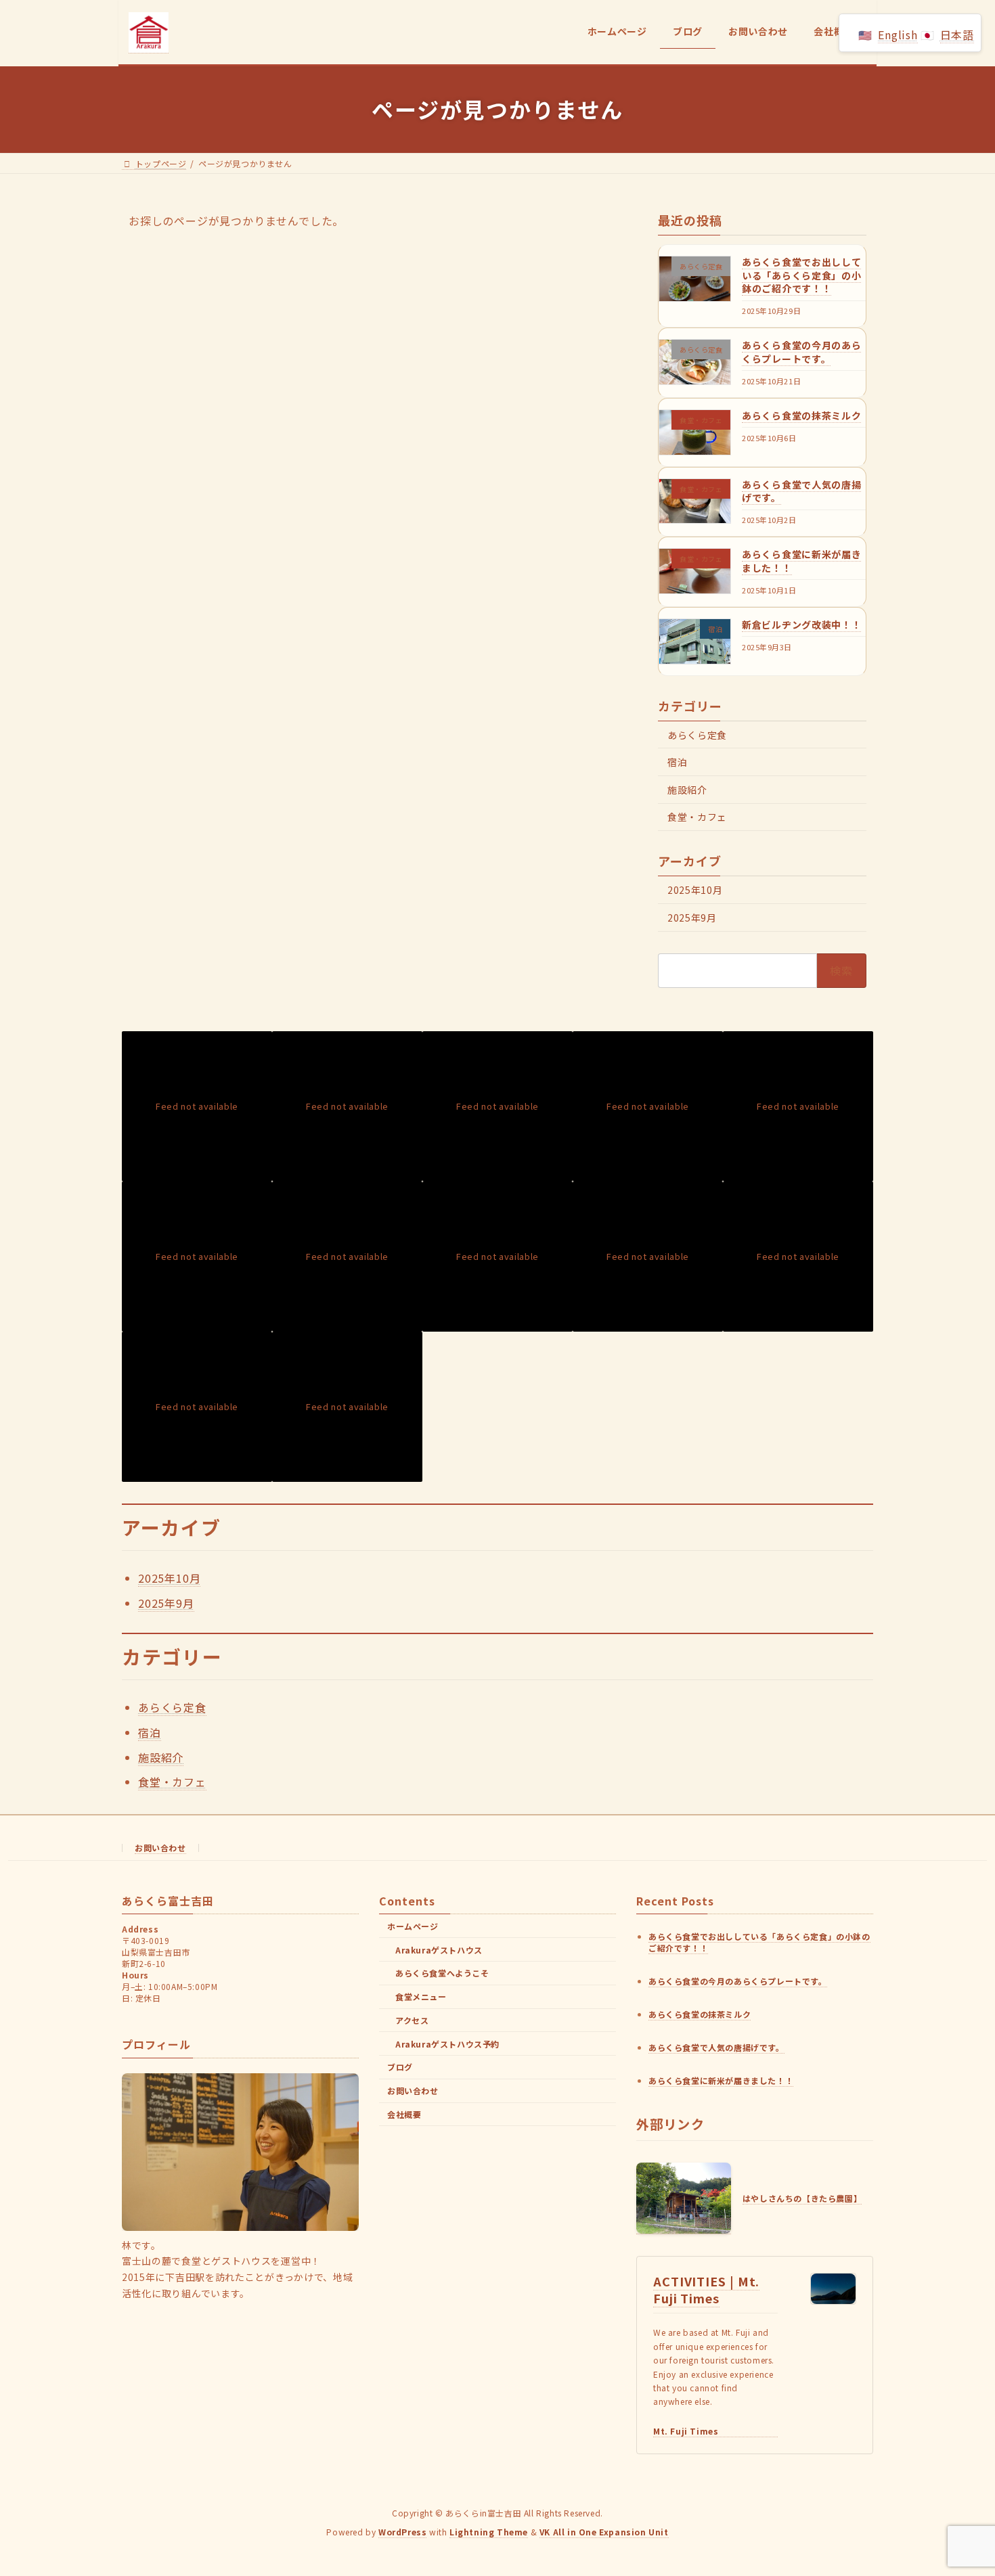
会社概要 (404, 2114)
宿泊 (677, 762)
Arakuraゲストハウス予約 (447, 2044)
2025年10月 (695, 890)
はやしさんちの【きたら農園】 (802, 2199)
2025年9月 (692, 917)
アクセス (412, 2020)
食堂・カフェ (697, 817)
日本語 (957, 35)
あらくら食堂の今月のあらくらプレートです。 (801, 352)
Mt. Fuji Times (686, 2431)
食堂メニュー (421, 1997)
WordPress (402, 2532)
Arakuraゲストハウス (439, 1950)
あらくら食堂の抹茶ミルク (801, 415)
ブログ (400, 2067)
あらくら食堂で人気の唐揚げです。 (801, 491)
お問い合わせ (160, 1848)
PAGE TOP (960, 2486)
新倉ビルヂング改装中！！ (801, 624)
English (898, 35)
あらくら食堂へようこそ (442, 1973)
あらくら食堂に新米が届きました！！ (801, 561)
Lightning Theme (489, 2532)
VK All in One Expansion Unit (604, 2532)
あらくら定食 (697, 734)
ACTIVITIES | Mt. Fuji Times (706, 2289)
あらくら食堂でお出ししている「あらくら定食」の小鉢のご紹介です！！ (801, 275)
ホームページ (413, 1926)
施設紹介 (687, 789)
